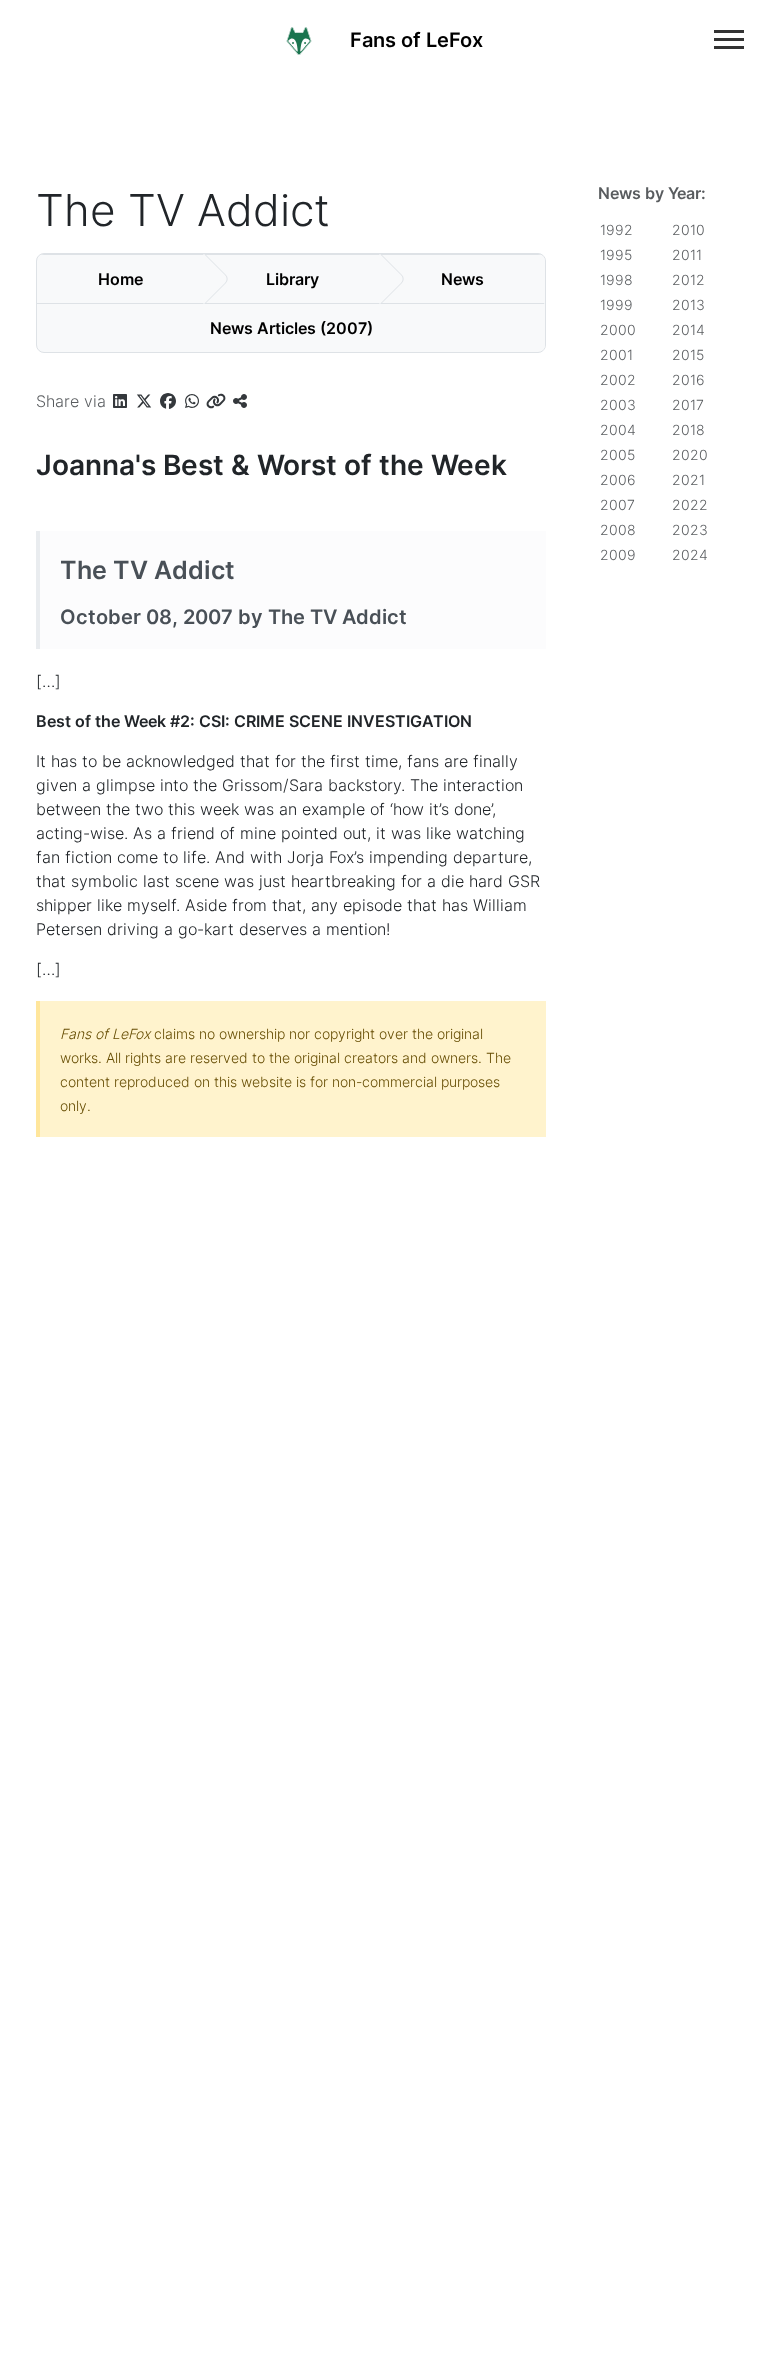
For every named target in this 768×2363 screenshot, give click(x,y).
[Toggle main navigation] (729, 39)
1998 (616, 279)
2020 (690, 454)
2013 (688, 304)
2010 (688, 229)
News (462, 279)
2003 (618, 404)
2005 (617, 454)
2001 (616, 354)
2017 (688, 404)
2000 (618, 329)
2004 (618, 429)
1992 (616, 229)
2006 (618, 479)
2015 (688, 354)
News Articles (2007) (291, 328)
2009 (618, 554)
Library (292, 279)
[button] (120, 401)
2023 (690, 529)
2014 (688, 329)
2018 (688, 429)
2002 (618, 379)
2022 (690, 504)
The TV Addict (147, 569)
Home (120, 279)
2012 (688, 279)
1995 (616, 254)
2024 (690, 554)
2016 (688, 379)
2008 (618, 529)
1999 (616, 304)
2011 (687, 254)
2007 (617, 504)
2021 (688, 479)
